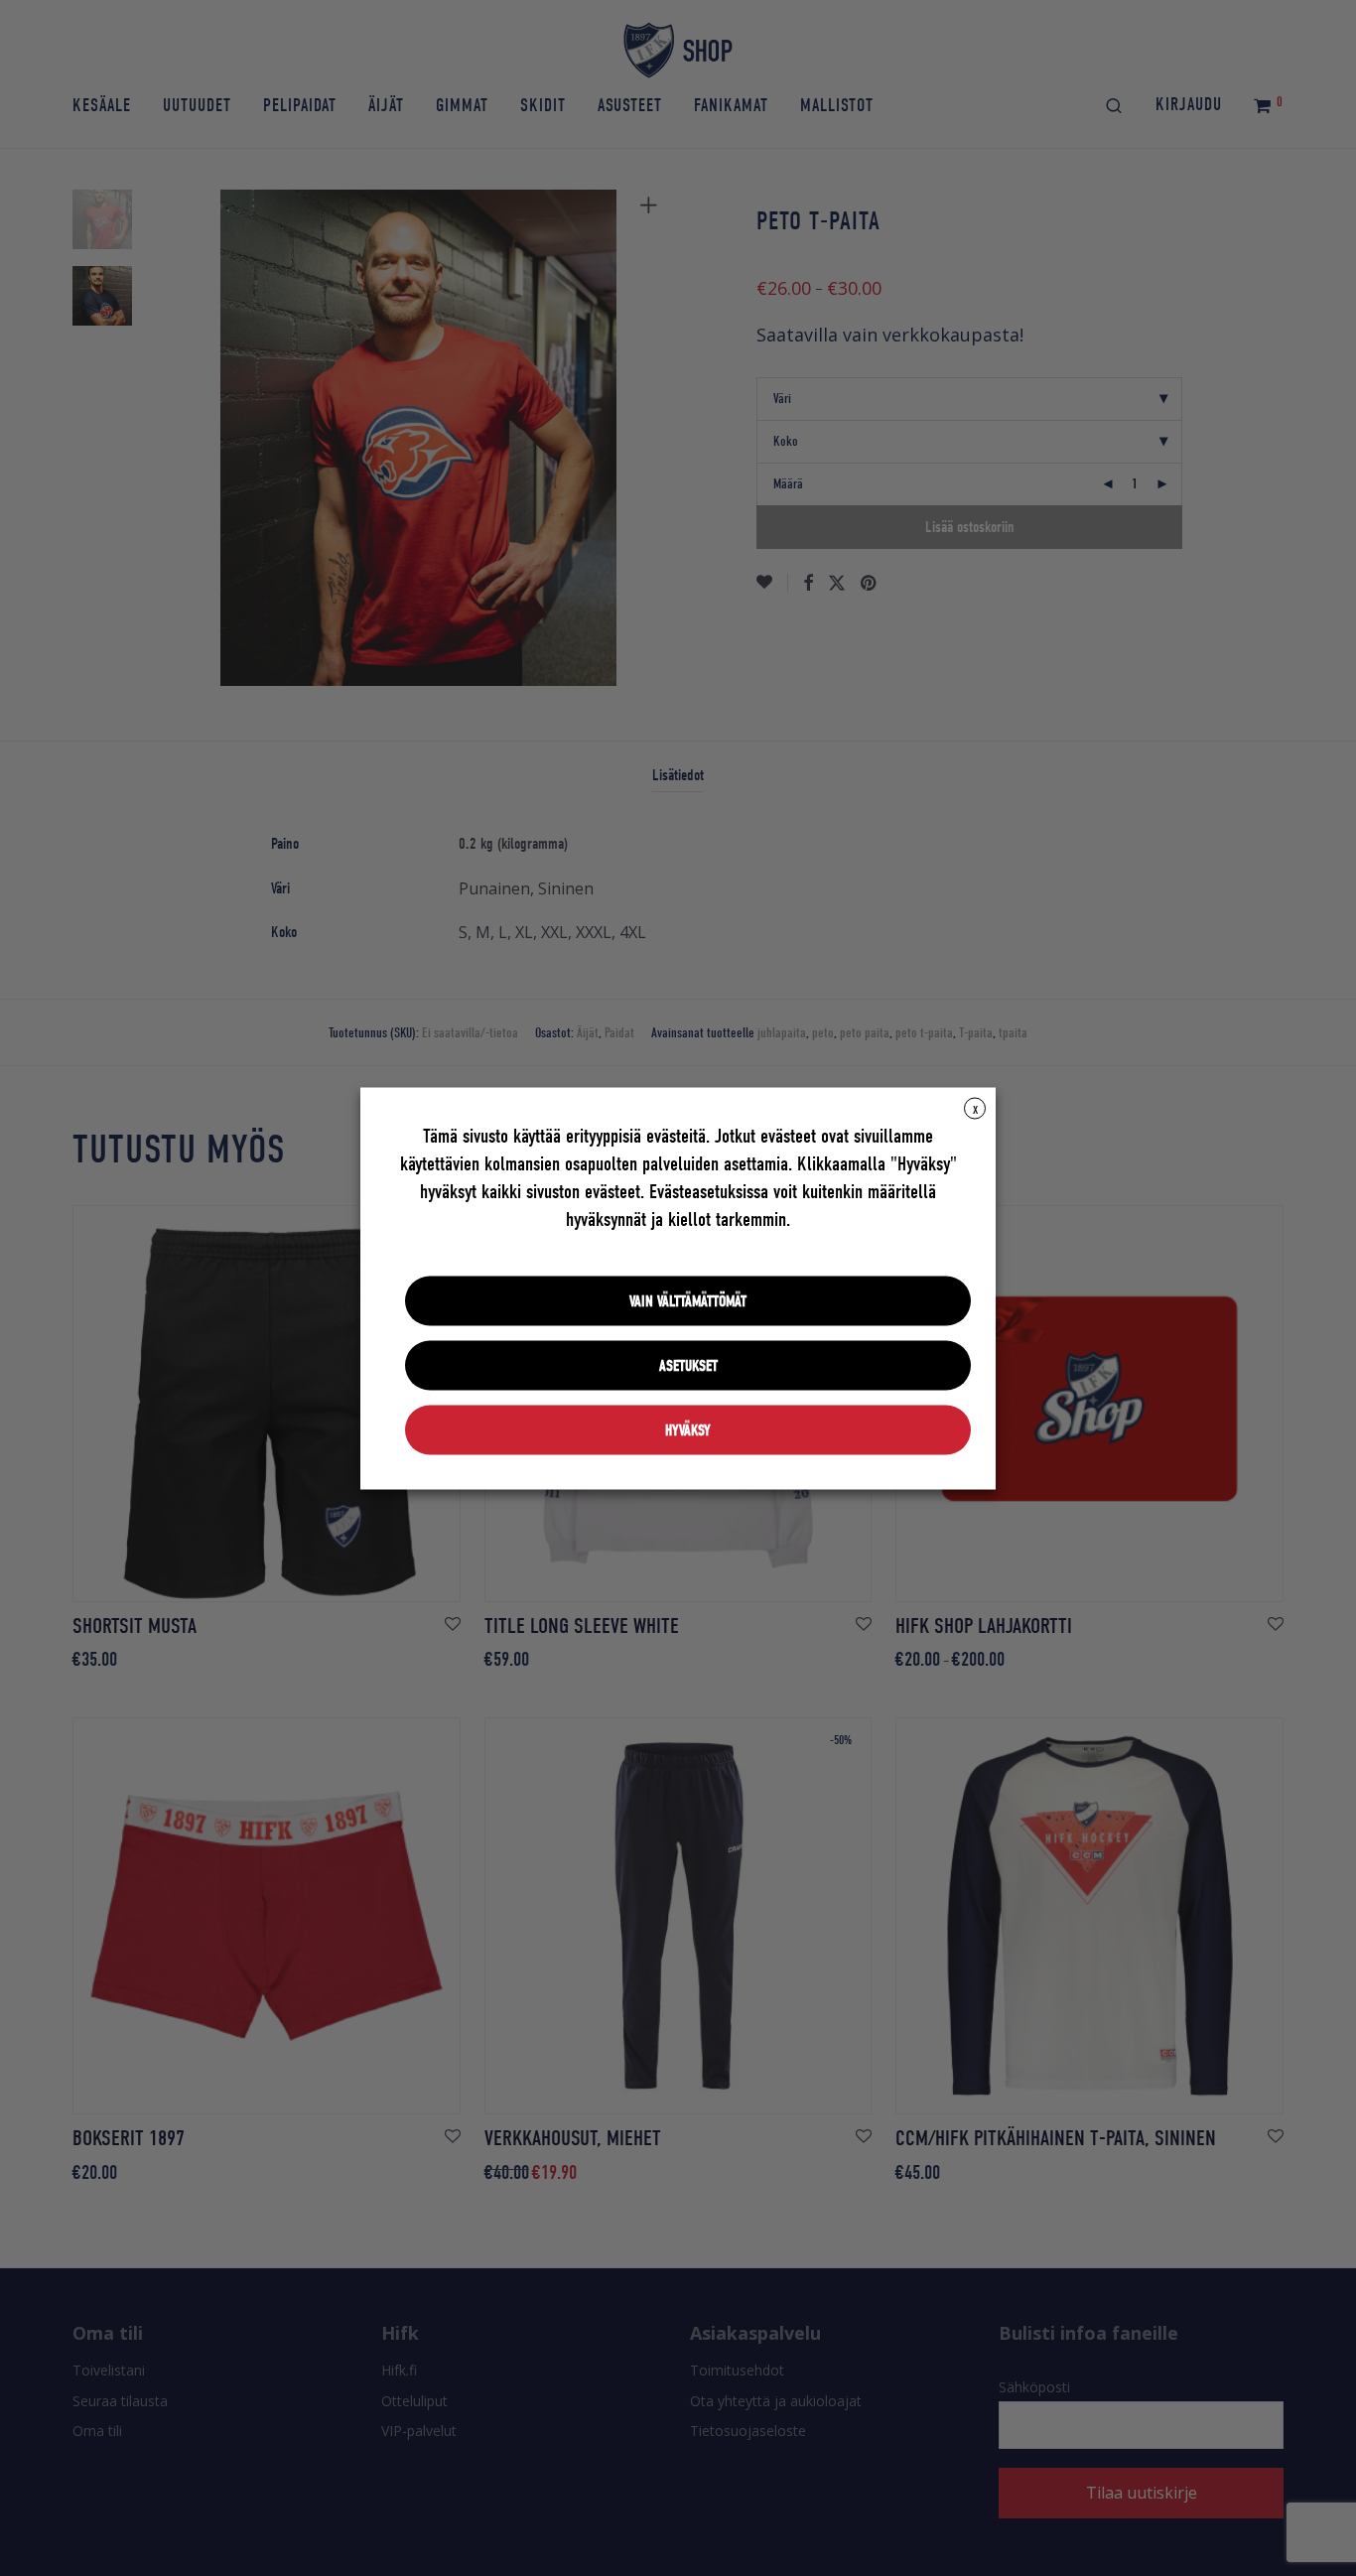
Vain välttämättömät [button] (688, 1300)
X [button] (975, 1109)
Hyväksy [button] (688, 1429)
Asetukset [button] (688, 1365)
